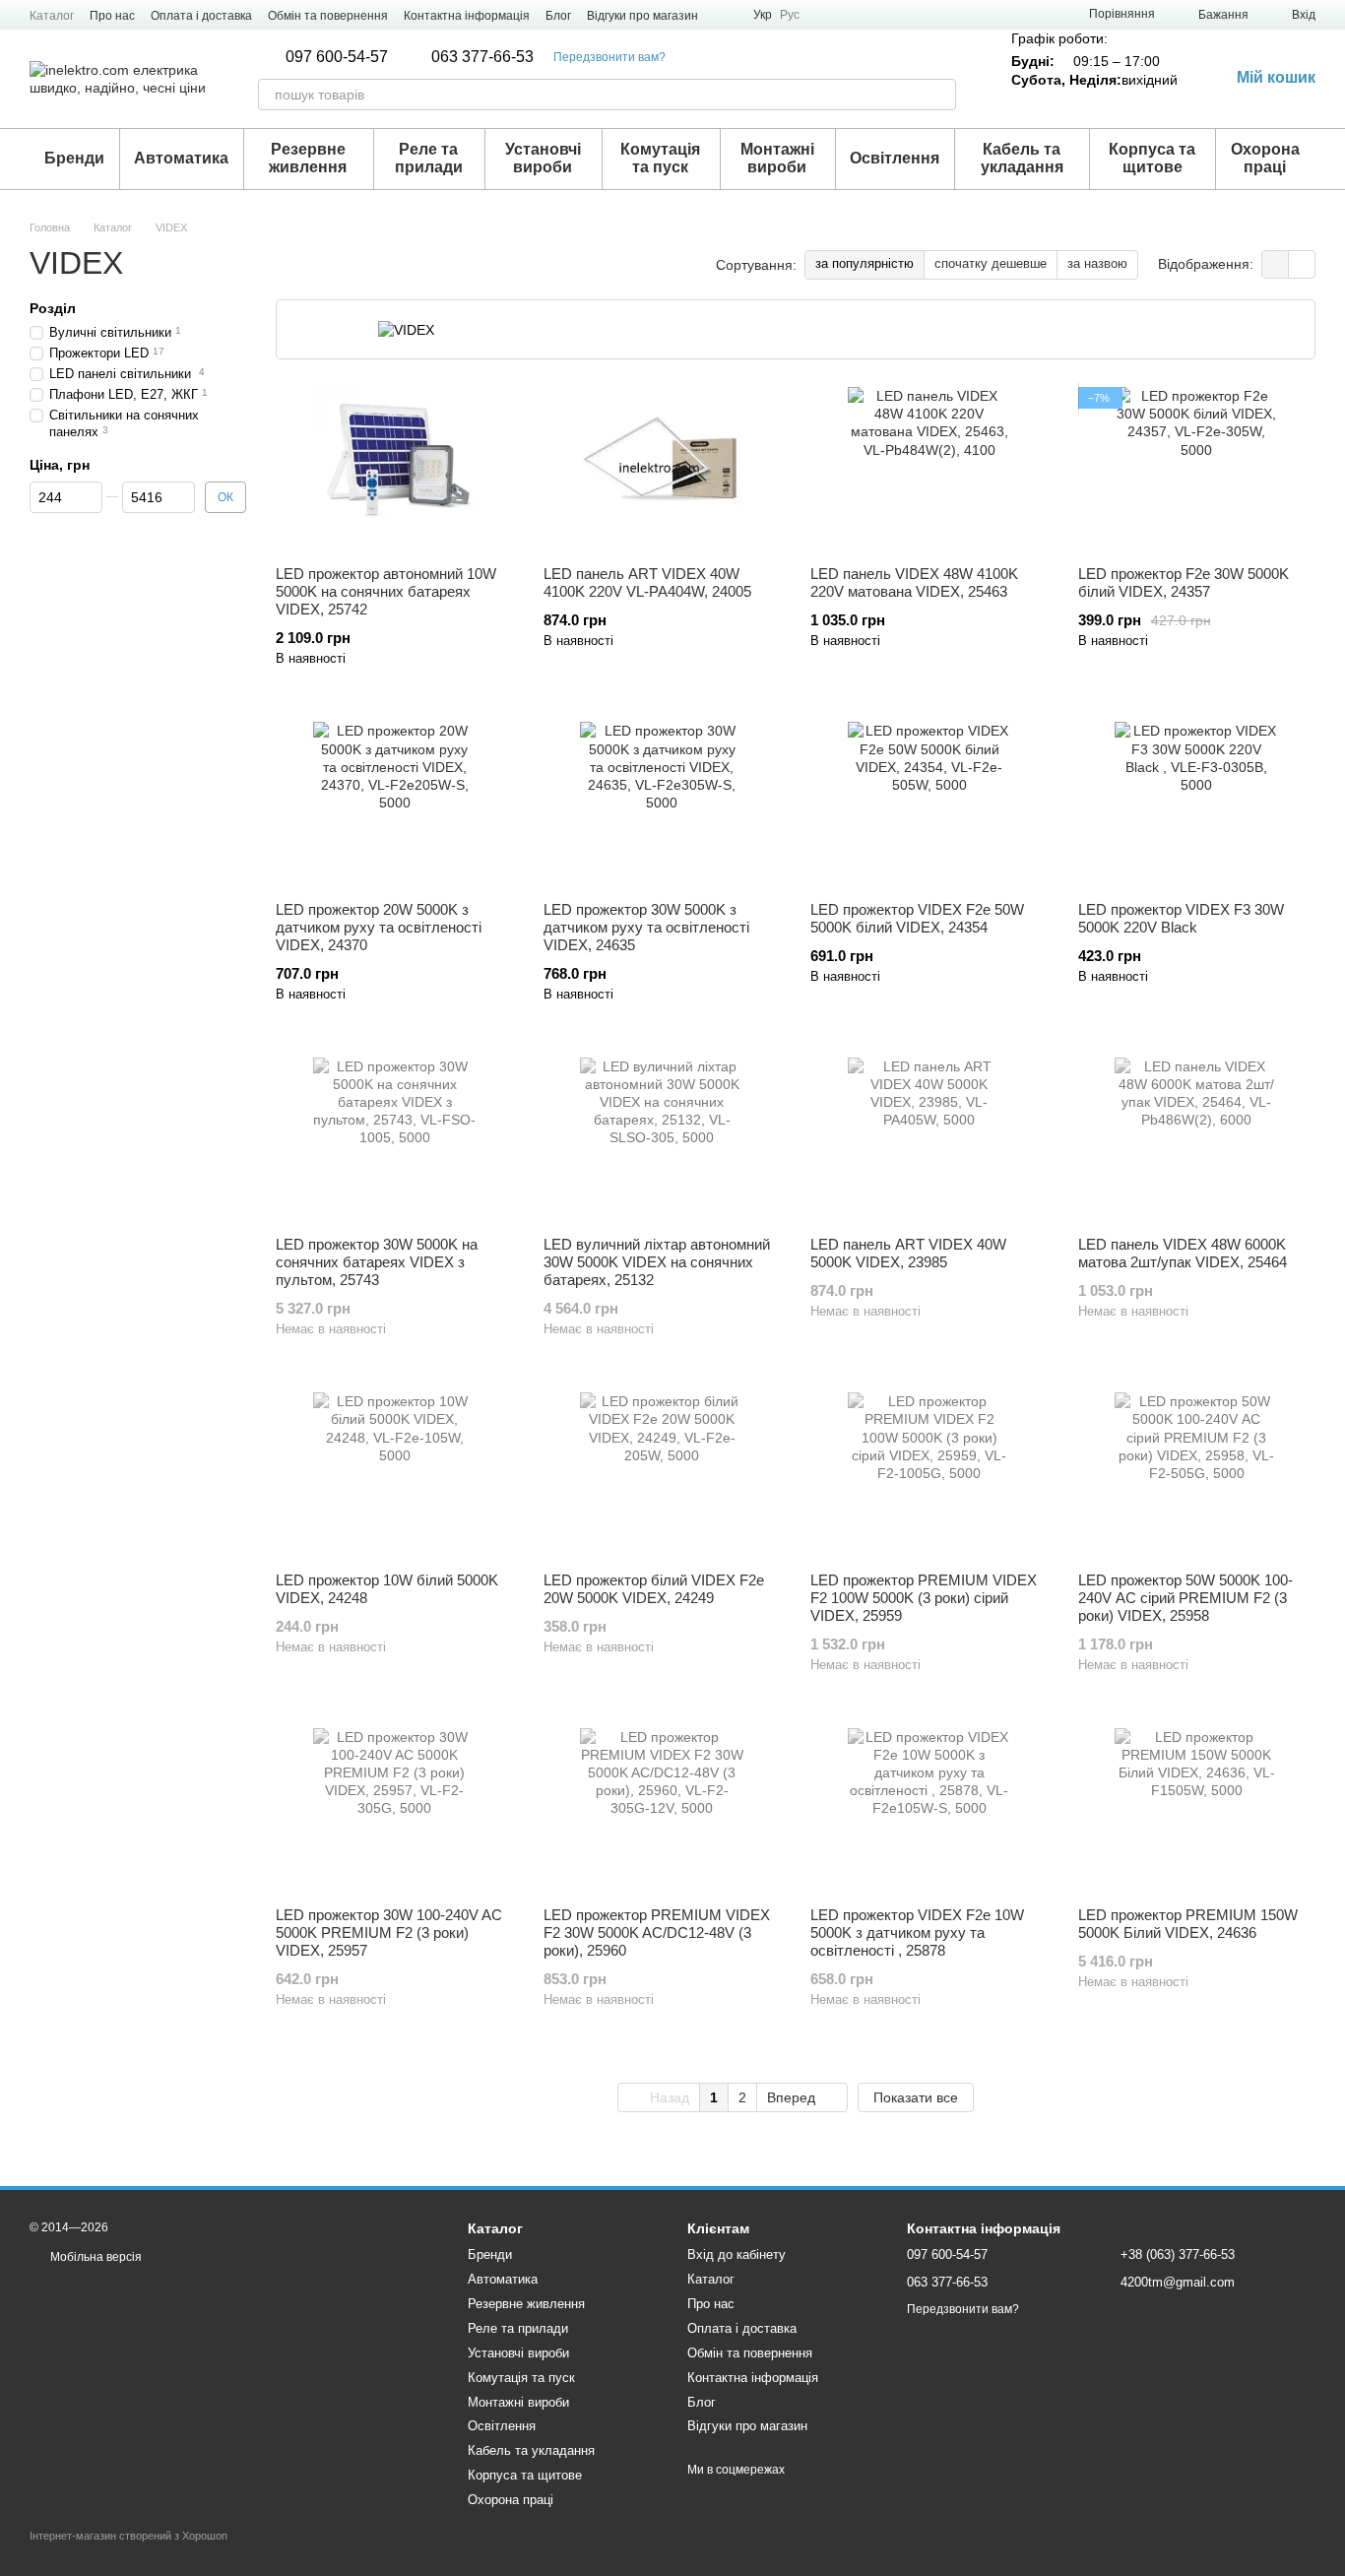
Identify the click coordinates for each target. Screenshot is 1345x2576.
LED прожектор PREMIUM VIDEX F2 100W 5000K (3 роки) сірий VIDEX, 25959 (924, 1598)
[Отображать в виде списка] (1302, 264)
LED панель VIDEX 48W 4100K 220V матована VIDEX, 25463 (914, 582)
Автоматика (181, 158)
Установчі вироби (543, 158)
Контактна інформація (467, 16)
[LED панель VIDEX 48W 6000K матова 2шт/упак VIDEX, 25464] (1197, 1140)
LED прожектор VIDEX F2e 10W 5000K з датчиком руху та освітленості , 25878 (917, 1932)
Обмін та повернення (328, 16)
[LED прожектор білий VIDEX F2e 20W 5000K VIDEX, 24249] (663, 1475)
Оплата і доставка (201, 16)
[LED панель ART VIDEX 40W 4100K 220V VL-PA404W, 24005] (663, 469)
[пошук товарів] (940, 95)
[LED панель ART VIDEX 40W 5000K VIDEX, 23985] (929, 1140)
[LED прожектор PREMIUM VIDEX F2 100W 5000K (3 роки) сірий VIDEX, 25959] (929, 1475)
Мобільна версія (95, 2257)
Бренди (74, 158)
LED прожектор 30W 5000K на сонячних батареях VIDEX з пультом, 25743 (377, 1262)
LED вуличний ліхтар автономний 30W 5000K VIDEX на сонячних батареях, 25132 (657, 1262)
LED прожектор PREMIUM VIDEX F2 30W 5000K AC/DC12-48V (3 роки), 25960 (657, 1932)
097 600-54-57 (337, 57)
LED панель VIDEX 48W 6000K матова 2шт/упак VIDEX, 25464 (1183, 1253)
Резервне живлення (308, 158)
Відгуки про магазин (642, 16)
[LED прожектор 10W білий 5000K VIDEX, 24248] (395, 1475)
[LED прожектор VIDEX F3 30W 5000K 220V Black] (1197, 804)
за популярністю (865, 263)
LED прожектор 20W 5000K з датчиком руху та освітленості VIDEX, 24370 (379, 927)
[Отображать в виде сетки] (1276, 264)
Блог (558, 16)
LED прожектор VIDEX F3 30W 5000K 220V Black (1181, 918)
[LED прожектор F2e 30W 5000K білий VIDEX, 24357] (1197, 469)
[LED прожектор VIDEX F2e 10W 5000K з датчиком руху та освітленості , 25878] (929, 1810)
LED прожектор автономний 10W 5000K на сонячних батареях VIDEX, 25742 (386, 591)
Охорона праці (1265, 158)
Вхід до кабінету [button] (737, 2254)
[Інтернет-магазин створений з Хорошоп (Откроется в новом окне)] (128, 2553)
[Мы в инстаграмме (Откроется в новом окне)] (726, 15)
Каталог (52, 16)
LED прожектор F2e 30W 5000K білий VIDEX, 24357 (1184, 582)
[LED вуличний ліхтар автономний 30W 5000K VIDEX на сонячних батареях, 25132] (663, 1140)
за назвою (1097, 263)
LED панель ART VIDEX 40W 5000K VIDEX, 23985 (908, 1253)
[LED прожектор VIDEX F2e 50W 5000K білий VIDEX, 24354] (929, 804)
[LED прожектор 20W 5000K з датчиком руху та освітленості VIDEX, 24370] (395, 804)
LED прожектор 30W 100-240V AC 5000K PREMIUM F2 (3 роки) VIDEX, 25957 (389, 1932)
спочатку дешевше (991, 263)
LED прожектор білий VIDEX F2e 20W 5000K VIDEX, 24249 (654, 1589)
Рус (790, 15)
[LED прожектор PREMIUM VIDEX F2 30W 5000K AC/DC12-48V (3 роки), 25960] (663, 1810)
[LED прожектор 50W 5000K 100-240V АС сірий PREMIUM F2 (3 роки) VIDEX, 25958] (1197, 1475)
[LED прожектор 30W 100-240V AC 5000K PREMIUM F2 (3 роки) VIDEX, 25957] (395, 1810)
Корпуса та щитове (1152, 158)
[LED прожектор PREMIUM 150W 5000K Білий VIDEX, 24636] (1197, 1810)
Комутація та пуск (660, 158)
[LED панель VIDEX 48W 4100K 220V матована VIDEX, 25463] (929, 469)
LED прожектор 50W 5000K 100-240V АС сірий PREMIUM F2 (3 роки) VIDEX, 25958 (1185, 1598)
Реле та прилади (429, 158)
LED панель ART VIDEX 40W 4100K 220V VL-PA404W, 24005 (647, 582)
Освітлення (895, 158)
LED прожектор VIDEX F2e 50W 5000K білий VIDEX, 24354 (917, 918)
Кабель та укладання (1022, 158)
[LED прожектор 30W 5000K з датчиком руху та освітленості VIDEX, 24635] (663, 804)
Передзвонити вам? (609, 57)
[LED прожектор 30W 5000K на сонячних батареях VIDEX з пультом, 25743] (395, 1140)
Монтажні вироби (777, 158)
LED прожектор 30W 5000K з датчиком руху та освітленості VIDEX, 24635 (646, 927)
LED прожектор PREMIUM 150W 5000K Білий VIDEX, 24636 (1188, 1924)
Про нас (112, 16)
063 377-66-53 (482, 57)
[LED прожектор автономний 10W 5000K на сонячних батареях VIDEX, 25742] (395, 469)
